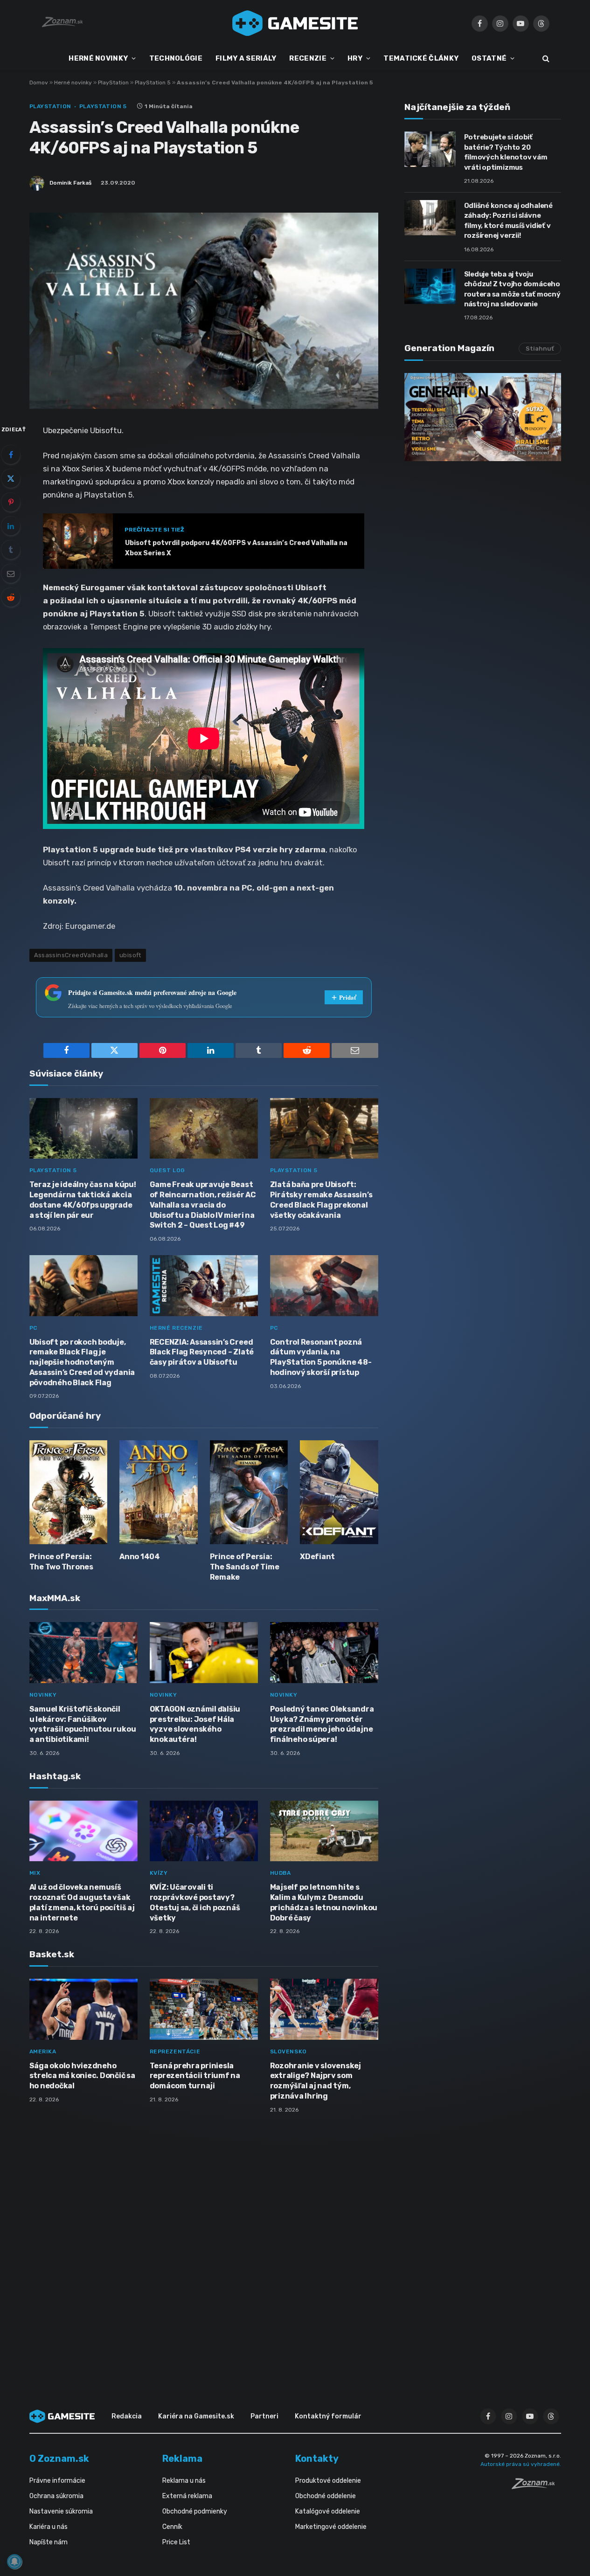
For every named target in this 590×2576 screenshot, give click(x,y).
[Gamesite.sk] (295, 23)
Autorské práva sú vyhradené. (521, 2464)
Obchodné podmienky (195, 2511)
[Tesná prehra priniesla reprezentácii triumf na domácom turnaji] (204, 2009)
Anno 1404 (140, 1557)
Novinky (43, 1695)
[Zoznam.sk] (536, 2486)
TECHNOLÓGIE (176, 58)
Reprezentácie (175, 2051)
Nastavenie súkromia (61, 2511)
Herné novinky (73, 83)
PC (33, 1328)
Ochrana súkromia (56, 2496)
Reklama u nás (184, 2481)
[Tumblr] (11, 550)
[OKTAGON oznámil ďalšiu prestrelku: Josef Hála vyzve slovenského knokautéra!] (204, 1653)
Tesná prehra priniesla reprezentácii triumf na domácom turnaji (195, 2076)
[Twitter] (11, 478)
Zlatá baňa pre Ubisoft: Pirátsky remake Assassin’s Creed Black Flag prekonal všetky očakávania (321, 1200)
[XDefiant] (339, 1492)
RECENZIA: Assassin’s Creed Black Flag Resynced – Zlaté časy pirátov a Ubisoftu (202, 1352)
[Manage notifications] (14, 2562)
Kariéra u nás (49, 2527)
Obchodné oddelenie (326, 2496)
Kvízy (159, 1873)
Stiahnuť (540, 349)
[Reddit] (11, 597)
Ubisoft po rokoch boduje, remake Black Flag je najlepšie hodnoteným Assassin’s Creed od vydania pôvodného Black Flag (82, 1362)
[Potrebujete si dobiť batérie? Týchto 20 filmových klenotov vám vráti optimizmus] (430, 149)
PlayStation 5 (153, 83)
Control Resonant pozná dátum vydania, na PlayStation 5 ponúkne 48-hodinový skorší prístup (321, 1357)
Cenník (172, 2527)
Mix (35, 1873)
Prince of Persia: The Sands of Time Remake (245, 1567)
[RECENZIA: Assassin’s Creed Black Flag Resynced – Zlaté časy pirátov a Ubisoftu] (204, 1286)
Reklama (182, 2459)
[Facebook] (11, 455)
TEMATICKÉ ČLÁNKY (421, 58)
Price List (176, 2542)
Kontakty (317, 2459)
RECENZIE (308, 58)
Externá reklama (187, 2496)
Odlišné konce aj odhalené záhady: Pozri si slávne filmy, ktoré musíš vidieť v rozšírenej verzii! (508, 221)
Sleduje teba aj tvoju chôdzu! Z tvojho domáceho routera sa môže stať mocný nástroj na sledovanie (512, 289)
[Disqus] (204, 2245)
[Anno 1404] (159, 1492)
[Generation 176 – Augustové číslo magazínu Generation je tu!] (483, 417)
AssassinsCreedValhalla (71, 955)
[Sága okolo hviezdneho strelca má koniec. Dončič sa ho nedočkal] (83, 2009)
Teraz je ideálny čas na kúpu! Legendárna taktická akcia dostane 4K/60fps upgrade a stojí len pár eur (83, 1200)
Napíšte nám (49, 2542)
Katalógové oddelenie (328, 2511)
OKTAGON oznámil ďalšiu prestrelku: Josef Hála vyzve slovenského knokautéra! (195, 1724)
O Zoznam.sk (59, 2459)
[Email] (11, 573)
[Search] (545, 59)
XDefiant (317, 1557)
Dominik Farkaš (70, 183)
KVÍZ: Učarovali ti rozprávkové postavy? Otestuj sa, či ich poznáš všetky (195, 1902)
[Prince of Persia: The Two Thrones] (69, 1492)
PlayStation (113, 83)
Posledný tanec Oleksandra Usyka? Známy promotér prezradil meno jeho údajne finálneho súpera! (322, 1724)
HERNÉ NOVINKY (98, 58)
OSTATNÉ (489, 58)
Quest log (167, 1170)
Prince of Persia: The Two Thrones (61, 1562)
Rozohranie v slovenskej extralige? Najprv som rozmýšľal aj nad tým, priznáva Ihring (316, 2081)
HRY (355, 58)
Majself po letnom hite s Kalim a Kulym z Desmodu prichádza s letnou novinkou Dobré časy (324, 1902)
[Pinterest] (11, 502)
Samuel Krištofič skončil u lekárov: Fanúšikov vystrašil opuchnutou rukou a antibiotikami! (83, 1724)
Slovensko (288, 2051)
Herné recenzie (176, 1328)
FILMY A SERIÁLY (246, 58)
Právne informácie (57, 2481)
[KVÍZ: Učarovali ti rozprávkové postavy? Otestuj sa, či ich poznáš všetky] (204, 1831)
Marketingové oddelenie (331, 2527)
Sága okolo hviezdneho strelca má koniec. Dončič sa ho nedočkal (82, 2076)
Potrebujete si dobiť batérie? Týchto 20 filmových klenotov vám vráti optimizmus (506, 152)
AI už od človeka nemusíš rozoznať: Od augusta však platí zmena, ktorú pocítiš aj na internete (82, 1902)
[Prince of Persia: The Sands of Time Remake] (249, 1492)
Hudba (281, 1873)
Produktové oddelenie (328, 2481)
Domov (39, 83)
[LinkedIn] (11, 526)
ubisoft (130, 955)
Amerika (43, 2051)
